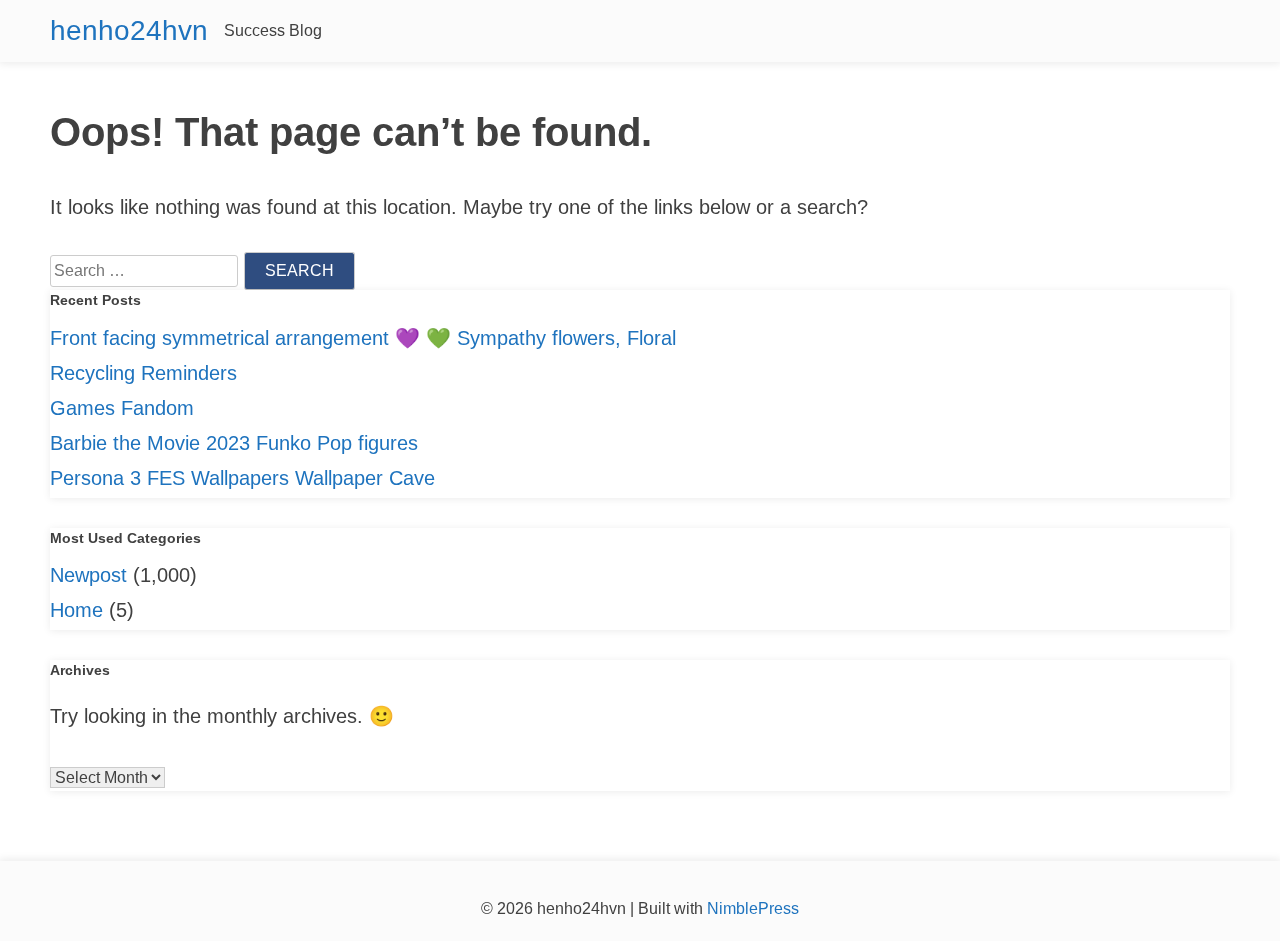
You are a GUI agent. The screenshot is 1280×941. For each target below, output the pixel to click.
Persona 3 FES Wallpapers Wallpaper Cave (242, 478)
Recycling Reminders (143, 373)
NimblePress (751, 908)
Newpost (88, 575)
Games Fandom (122, 408)
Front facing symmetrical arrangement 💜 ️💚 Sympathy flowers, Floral (363, 338)
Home (76, 610)
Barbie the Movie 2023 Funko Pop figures (234, 443)
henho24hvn (129, 30)
